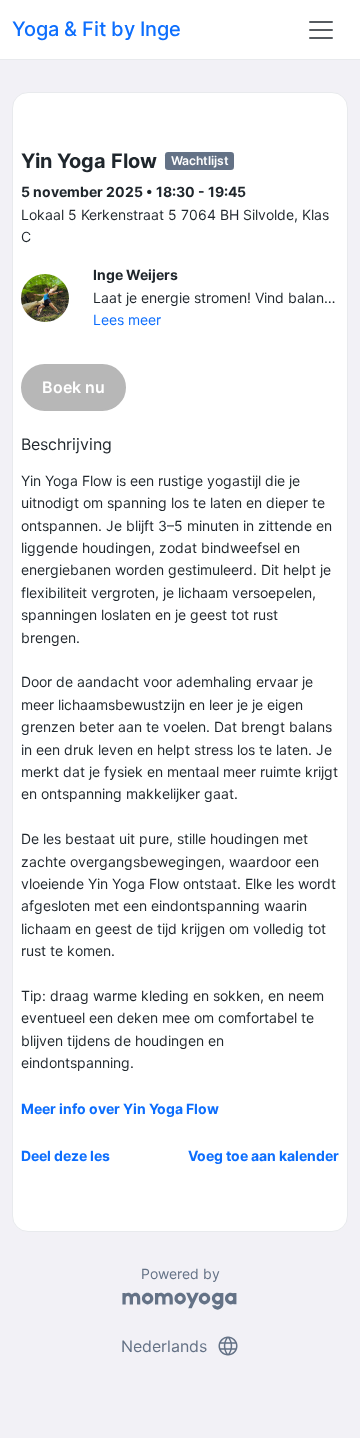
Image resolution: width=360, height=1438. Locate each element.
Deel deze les (65, 1155)
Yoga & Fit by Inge (96, 29)
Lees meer (127, 319)
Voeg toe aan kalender (263, 1155)
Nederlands (180, 1346)
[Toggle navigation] (321, 30)
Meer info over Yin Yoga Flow (120, 1108)
